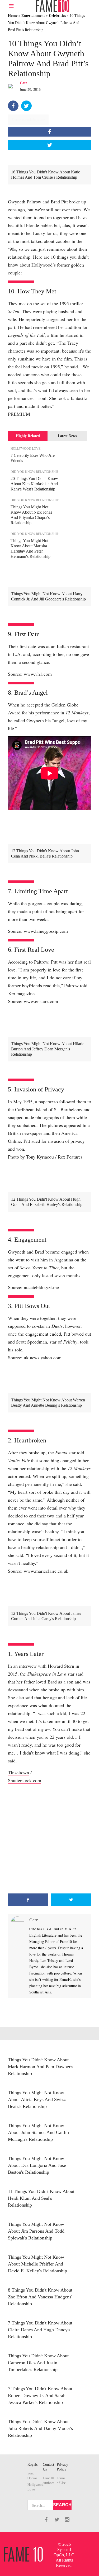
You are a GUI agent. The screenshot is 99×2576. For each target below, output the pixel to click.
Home (13, 16)
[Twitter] (26, 106)
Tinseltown (18, 1772)
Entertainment (33, 16)
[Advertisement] (49, 1839)
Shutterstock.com (25, 1780)
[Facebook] (13, 106)
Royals (32, 2465)
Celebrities (57, 16)
